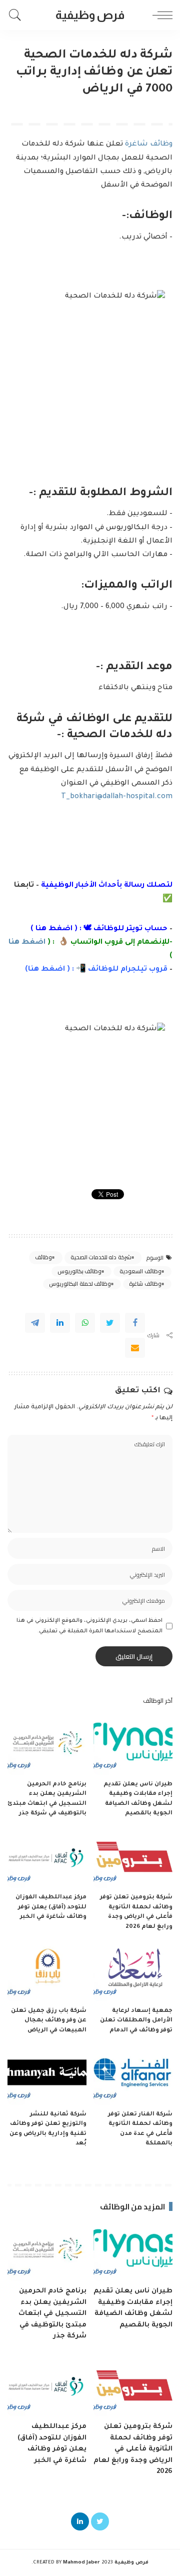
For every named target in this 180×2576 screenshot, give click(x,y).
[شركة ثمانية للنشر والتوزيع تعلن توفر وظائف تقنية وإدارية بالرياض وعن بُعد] (47, 2075)
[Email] (135, 1348)
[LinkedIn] (80, 2521)
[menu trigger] (160, 15)
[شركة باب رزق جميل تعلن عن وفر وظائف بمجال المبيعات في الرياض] (47, 1972)
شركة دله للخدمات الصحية (101, 1257)
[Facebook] (135, 1323)
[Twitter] (110, 1323)
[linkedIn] (60, 1323)
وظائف (43, 1257)
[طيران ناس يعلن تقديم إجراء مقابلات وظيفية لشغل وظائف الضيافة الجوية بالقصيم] (133, 1745)
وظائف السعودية (140, 1271)
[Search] (17, 15)
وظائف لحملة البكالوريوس (80, 1284)
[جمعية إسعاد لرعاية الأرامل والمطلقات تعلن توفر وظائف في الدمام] (133, 1972)
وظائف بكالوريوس (79, 1271)
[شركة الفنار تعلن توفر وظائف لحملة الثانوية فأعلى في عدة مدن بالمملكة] (133, 2075)
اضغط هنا (54, 929)
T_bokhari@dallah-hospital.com (117, 797)
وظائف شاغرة (149, 145)
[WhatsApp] (85, 1323)
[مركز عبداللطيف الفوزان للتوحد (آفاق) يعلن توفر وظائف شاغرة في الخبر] (47, 1859)
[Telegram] (35, 1323)
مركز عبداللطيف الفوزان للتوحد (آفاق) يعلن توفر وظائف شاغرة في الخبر (51, 1907)
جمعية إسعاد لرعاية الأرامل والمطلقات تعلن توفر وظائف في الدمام (136, 2021)
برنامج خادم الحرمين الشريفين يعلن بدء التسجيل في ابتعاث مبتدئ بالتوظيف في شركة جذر (52, 2314)
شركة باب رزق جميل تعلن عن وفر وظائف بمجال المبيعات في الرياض (49, 2021)
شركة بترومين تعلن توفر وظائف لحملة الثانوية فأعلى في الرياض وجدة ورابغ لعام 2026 (133, 2449)
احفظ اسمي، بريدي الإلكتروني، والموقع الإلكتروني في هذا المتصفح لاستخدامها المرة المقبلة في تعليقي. (89, 1626)
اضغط (52, 970)
